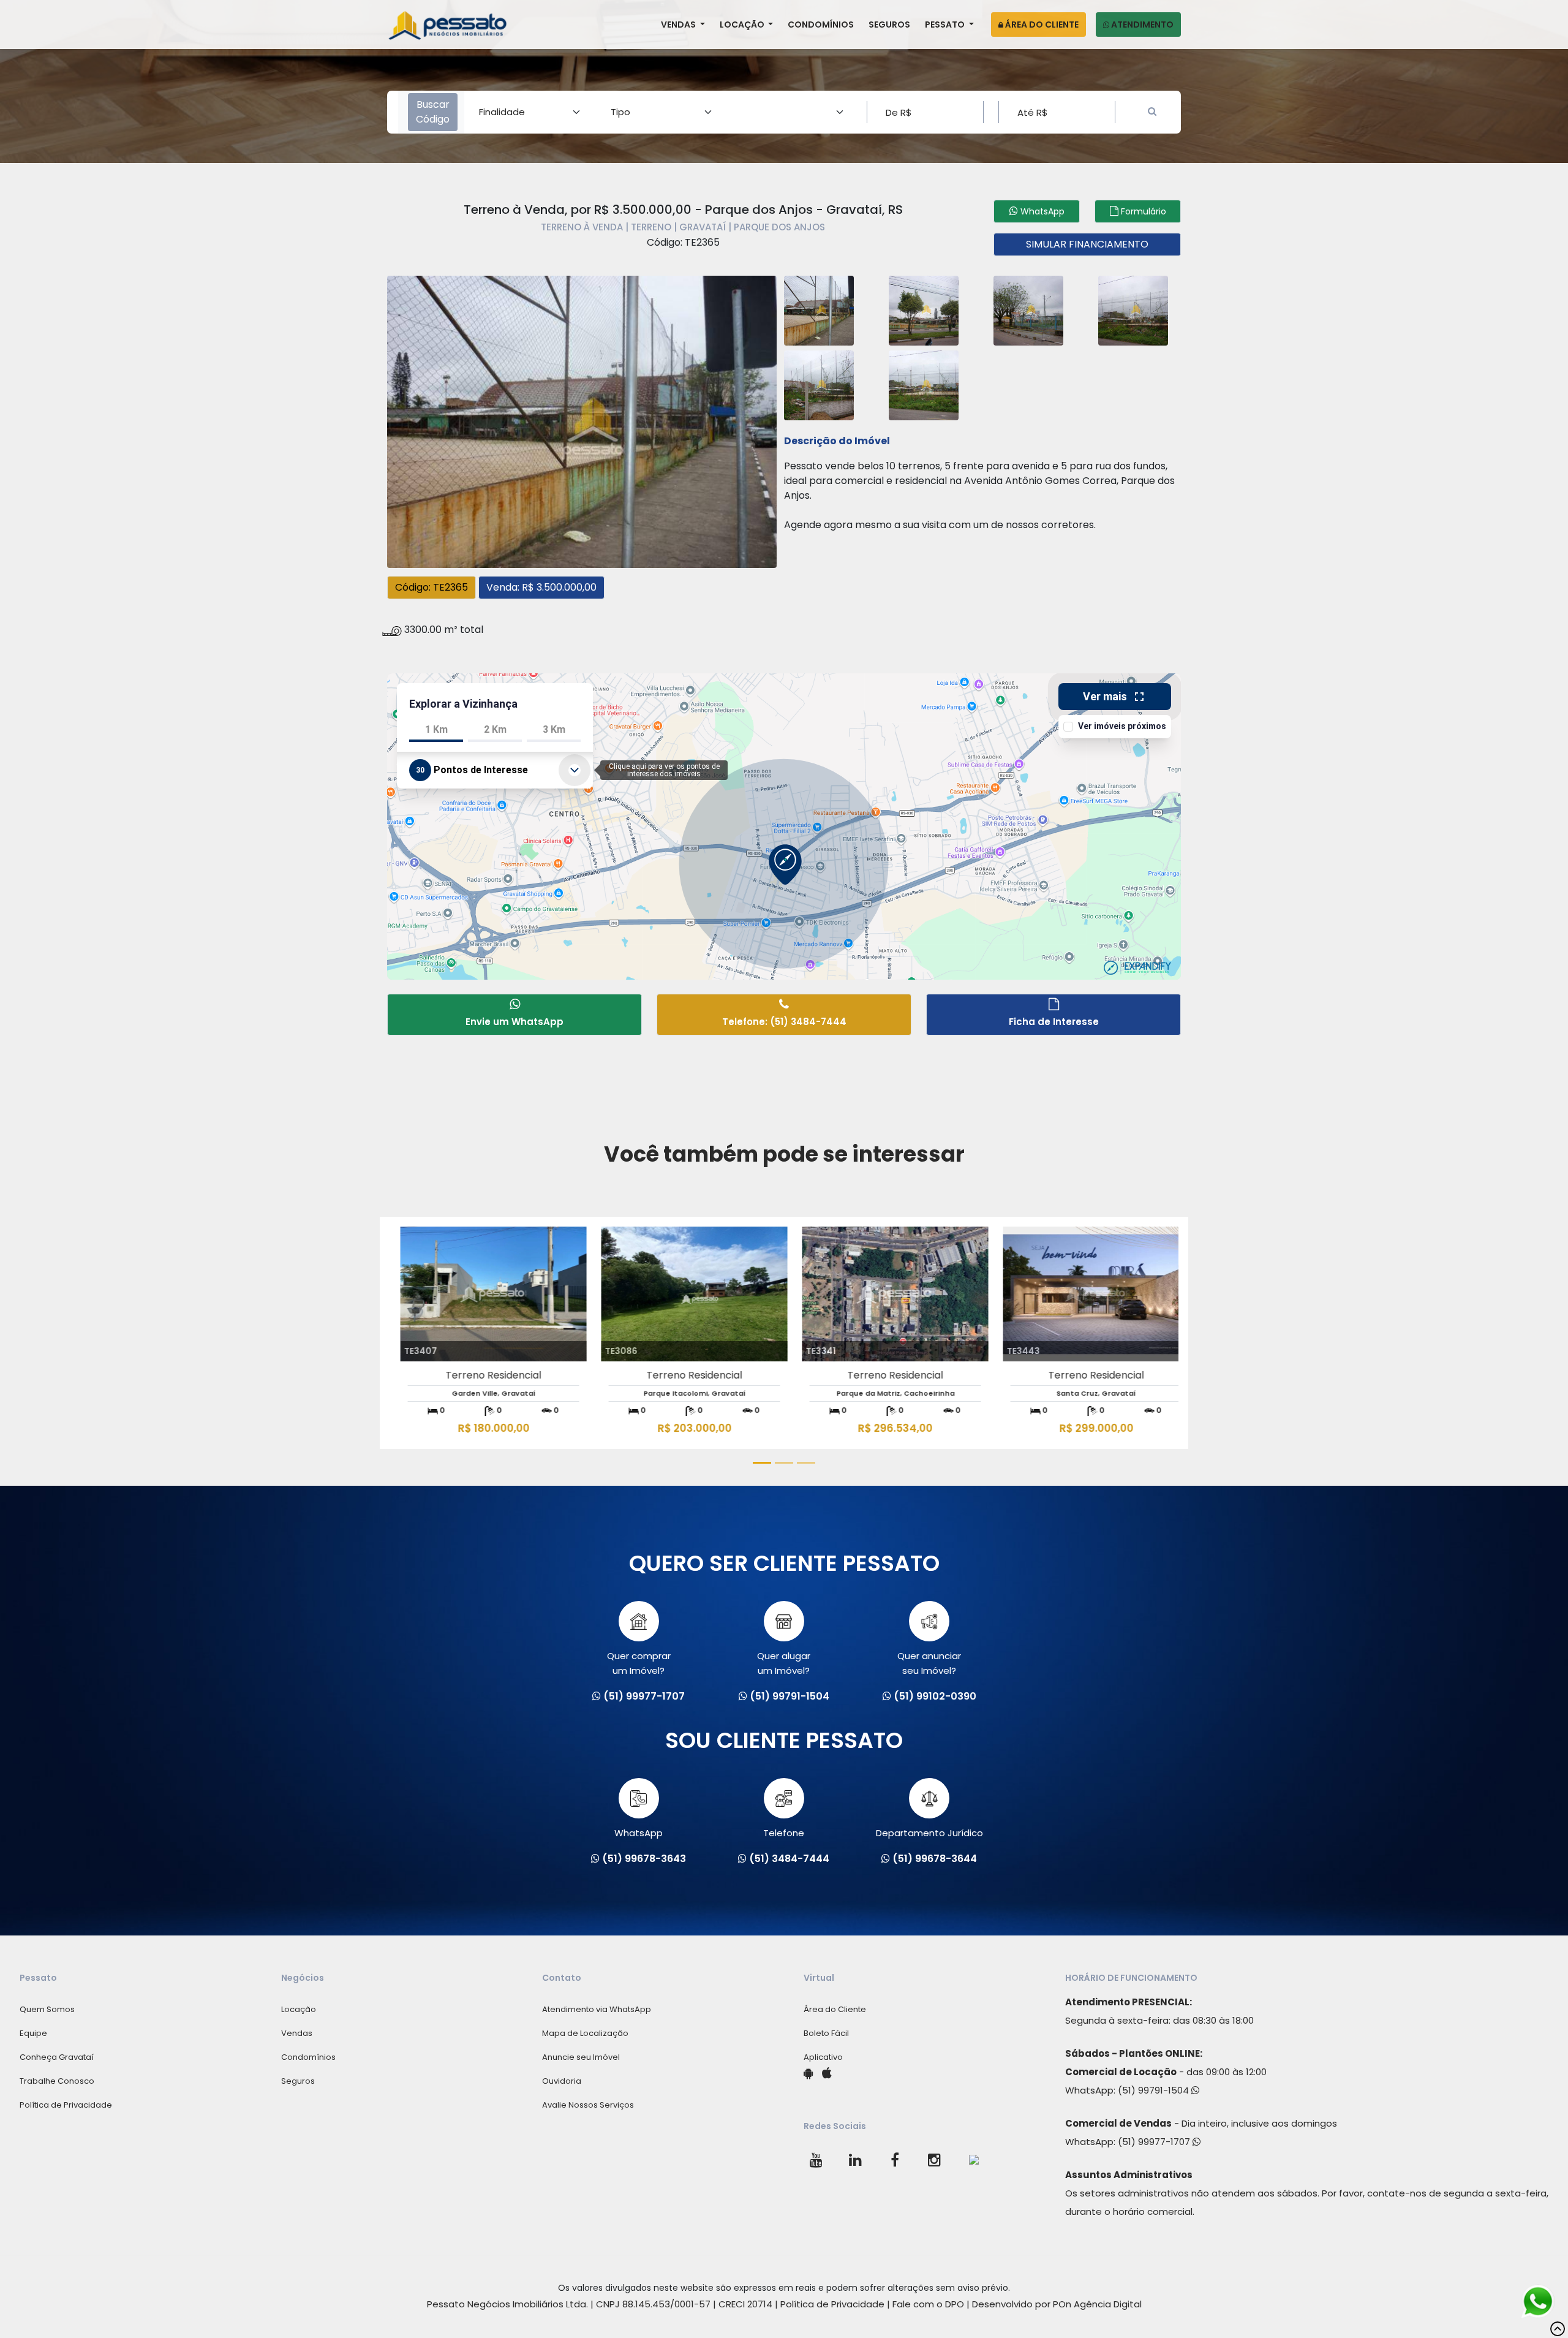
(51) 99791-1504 (1155, 2090)
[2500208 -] (819, 309)
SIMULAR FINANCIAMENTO (1087, 244)
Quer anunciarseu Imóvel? (929, 1663)
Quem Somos (47, 2009)
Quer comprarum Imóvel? (639, 1663)
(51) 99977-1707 (1155, 2142)
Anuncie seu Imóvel (581, 2057)
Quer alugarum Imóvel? (784, 1663)
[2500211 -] (1133, 309)
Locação (743, 25)
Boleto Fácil (826, 2033)
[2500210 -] (1028, 309)
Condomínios (821, 25)
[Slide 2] (784, 1463)
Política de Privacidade (66, 2105)
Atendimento (1141, 25)
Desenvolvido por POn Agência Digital (1057, 2304)
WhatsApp (639, 1833)
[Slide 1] (762, 1463)
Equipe (33, 2033)
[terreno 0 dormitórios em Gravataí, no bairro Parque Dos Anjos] (582, 420)
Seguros (889, 25)
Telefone (784, 1833)
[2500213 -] (924, 384)
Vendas (679, 25)
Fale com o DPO (928, 2304)
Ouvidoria (562, 2081)
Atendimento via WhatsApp (597, 2009)
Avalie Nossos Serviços (588, 2105)
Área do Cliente (1041, 25)
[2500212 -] (819, 384)
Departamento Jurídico (929, 1833)
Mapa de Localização (585, 2033)
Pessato (946, 25)
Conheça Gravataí (57, 2057)
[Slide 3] (806, 1463)
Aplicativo (823, 2057)
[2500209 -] (924, 309)
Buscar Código (433, 112)
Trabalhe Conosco (57, 2081)
